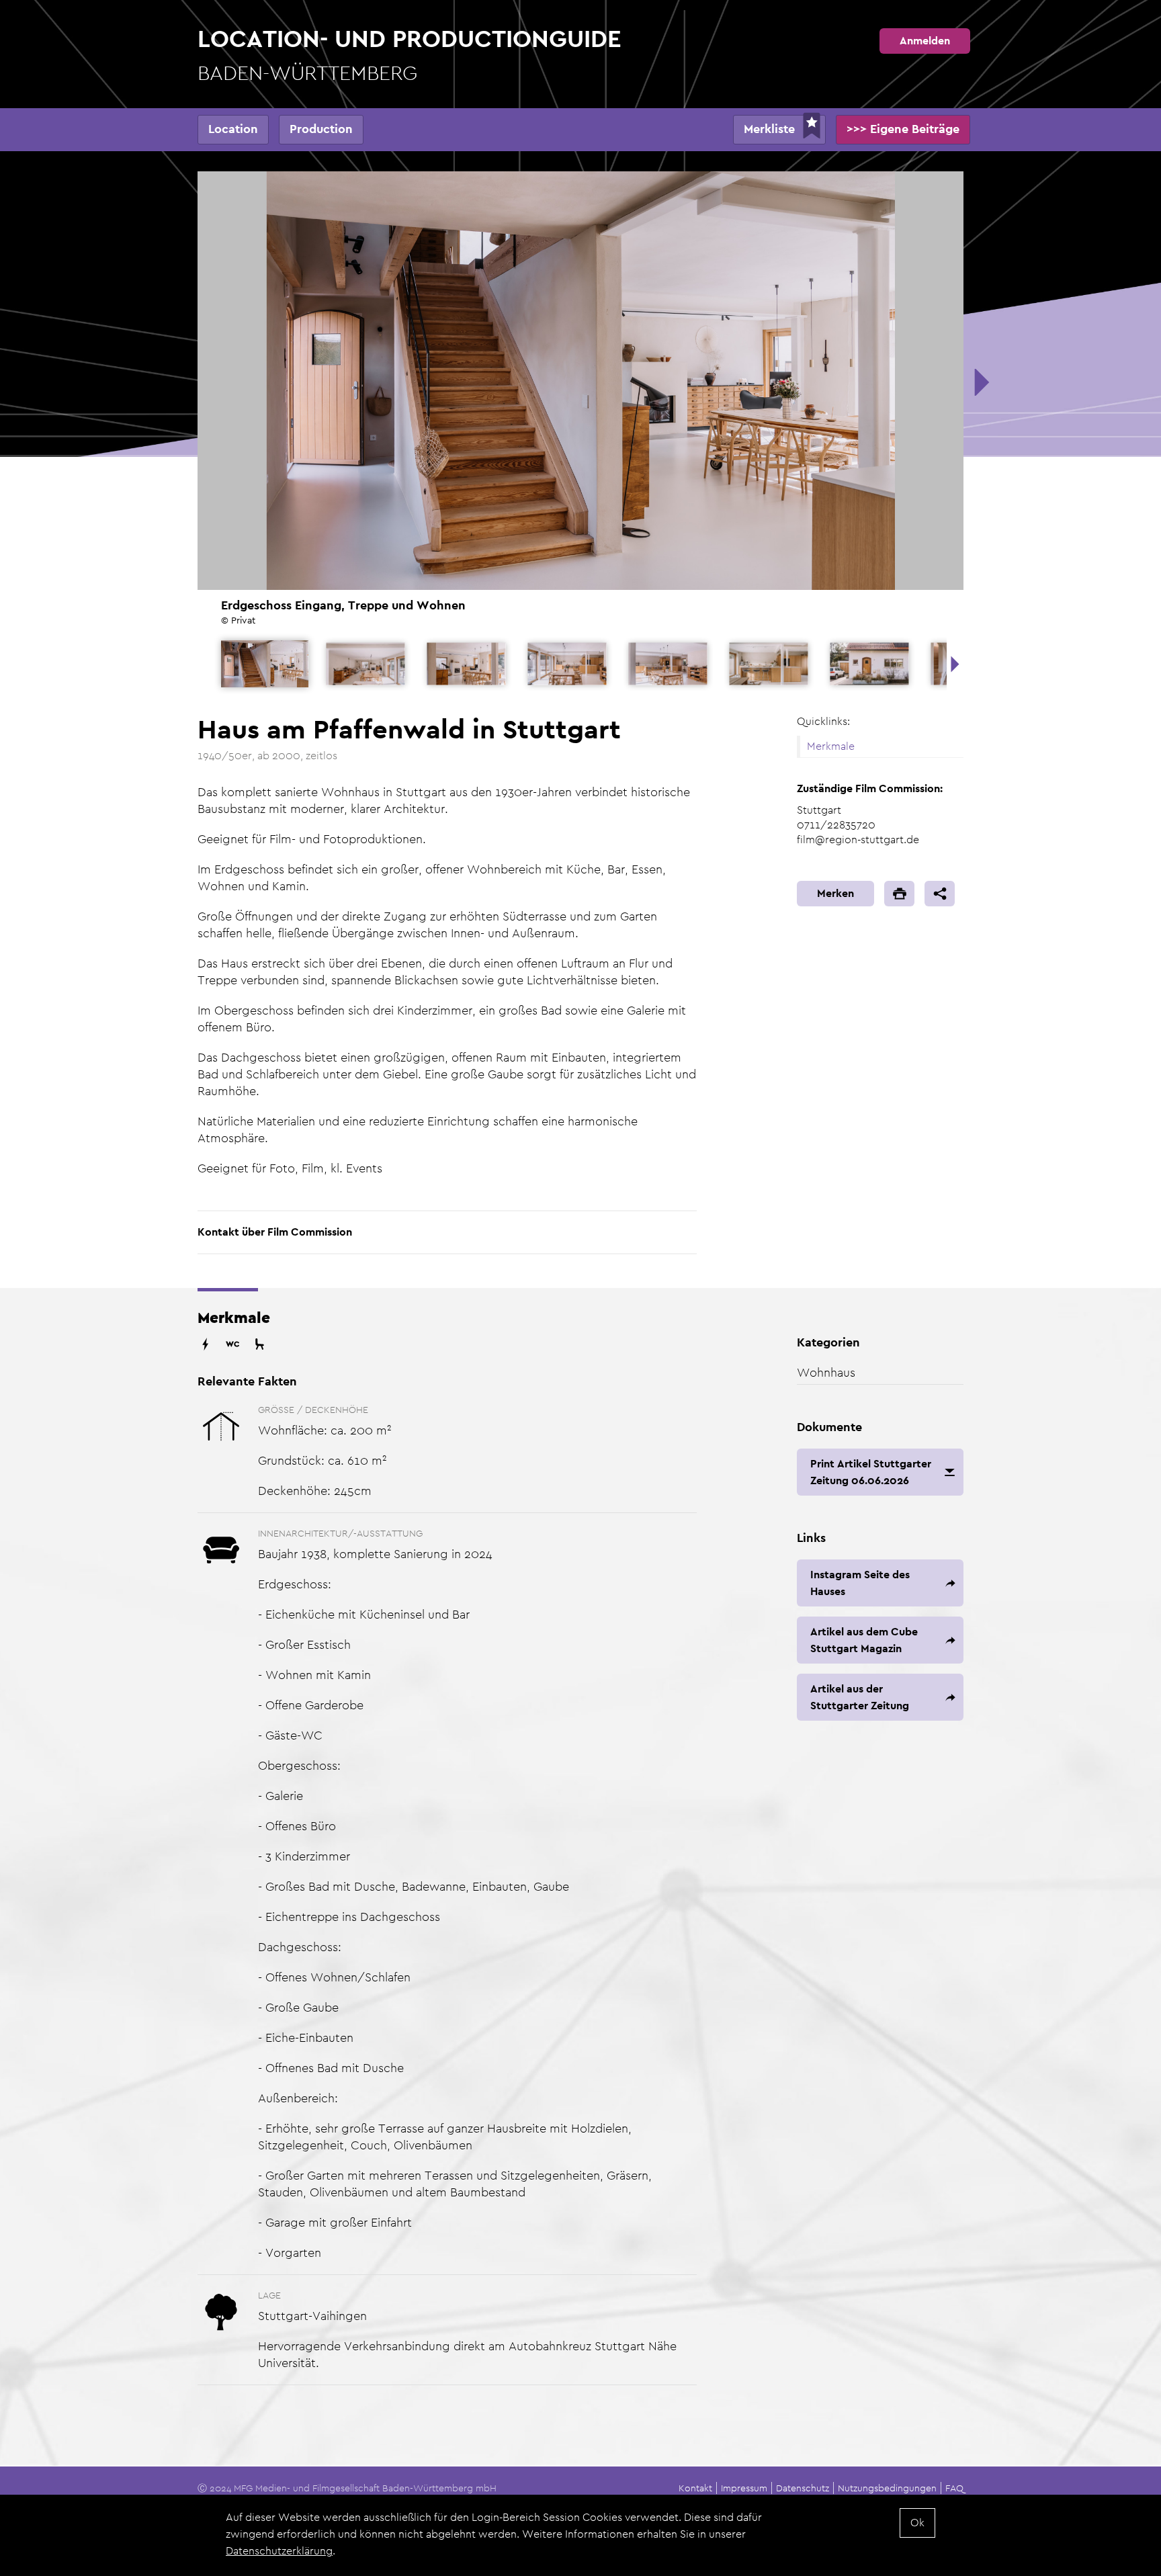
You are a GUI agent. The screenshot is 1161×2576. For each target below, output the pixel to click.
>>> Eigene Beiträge (903, 129)
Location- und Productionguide (410, 54)
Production (321, 129)
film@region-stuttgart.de (858, 840)
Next (955, 664)
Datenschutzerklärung (279, 2551)
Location (233, 129)
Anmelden (925, 41)
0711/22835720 (836, 825)
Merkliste (769, 129)
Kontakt (695, 2488)
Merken (835, 893)
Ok (917, 2523)
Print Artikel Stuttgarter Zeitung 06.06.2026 (871, 1472)
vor (980, 382)
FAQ (954, 2488)
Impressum (744, 2488)
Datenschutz (803, 2488)
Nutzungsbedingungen (887, 2488)
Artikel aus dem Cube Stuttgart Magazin (864, 1640)
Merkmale (831, 746)
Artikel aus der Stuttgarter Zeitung (860, 1697)
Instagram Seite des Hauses (860, 1583)
